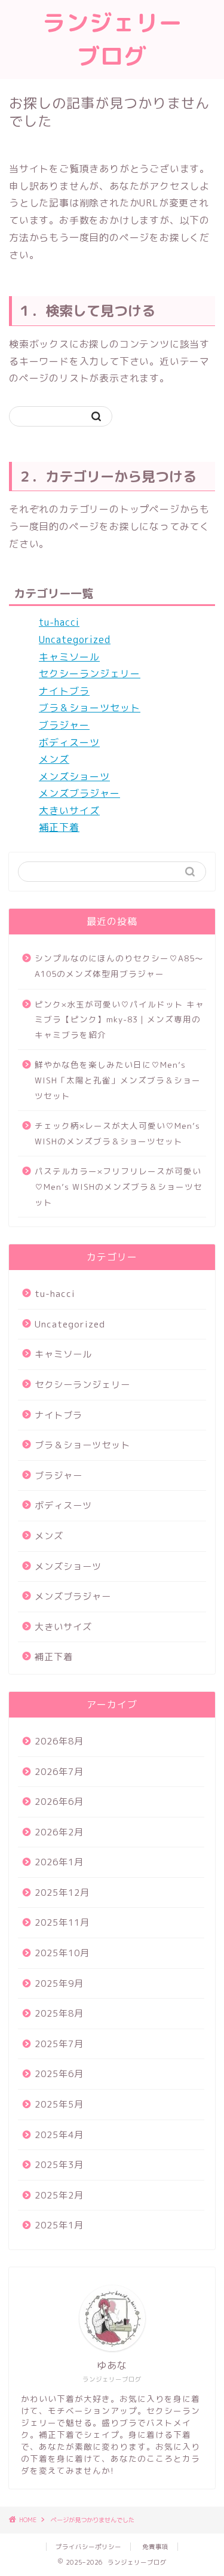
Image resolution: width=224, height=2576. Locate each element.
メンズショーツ (74, 777)
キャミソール (69, 657)
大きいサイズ (69, 811)
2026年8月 (59, 1741)
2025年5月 (59, 2104)
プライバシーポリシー (88, 2547)
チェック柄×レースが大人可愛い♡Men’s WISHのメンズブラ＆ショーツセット (117, 1133)
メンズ (54, 759)
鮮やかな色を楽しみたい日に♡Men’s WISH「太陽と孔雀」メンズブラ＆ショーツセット (118, 1080)
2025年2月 (59, 2195)
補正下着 (59, 827)
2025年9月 (59, 1983)
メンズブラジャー (79, 793)
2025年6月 (59, 2074)
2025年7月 (59, 2044)
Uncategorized (75, 640)
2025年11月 (62, 1922)
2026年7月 (59, 1772)
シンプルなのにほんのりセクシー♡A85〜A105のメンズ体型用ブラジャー (119, 966)
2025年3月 (59, 2165)
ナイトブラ (64, 691)
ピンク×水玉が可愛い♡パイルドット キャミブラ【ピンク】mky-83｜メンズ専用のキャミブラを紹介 (119, 1019)
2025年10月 (62, 1953)
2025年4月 (59, 2135)
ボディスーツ (69, 742)
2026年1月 (59, 1862)
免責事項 (155, 2547)
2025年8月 (59, 2013)
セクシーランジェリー (90, 674)
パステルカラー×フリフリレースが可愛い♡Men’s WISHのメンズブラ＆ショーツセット (119, 1186)
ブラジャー (64, 725)
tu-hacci (59, 622)
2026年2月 (59, 1832)
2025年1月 (59, 2225)
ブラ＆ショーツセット (90, 708)
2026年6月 (59, 1802)
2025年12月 (62, 1893)
